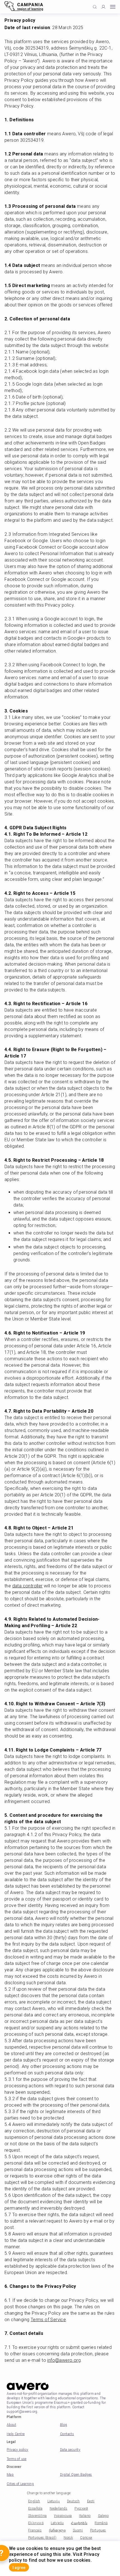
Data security (70, 2450)
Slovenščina (37, 2516)
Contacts (67, 2434)
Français (35, 2530)
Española (35, 2509)
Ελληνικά (36, 2523)
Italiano (85, 2516)
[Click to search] (95, 7)
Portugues (98, 2530)
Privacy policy (18, 2450)
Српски (86, 2538)
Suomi (78, 2530)
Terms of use (17, 2459)
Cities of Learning (20, 2484)
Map (10, 2475)
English (34, 2501)
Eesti (91, 2501)
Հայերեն (79, 2523)
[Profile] (103, 7)
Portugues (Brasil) (42, 2538)
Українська (63, 2516)
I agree (19, 2568)
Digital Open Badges (76, 2475)
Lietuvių (54, 2501)
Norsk (68, 2538)
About (11, 2425)
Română (101, 2523)
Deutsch (73, 2501)
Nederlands (58, 2509)
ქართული (57, 2530)
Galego (103, 2516)
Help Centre (16, 2434)
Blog (64, 2425)
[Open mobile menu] (113, 7)
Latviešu (57, 2523)
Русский (81, 2509)
